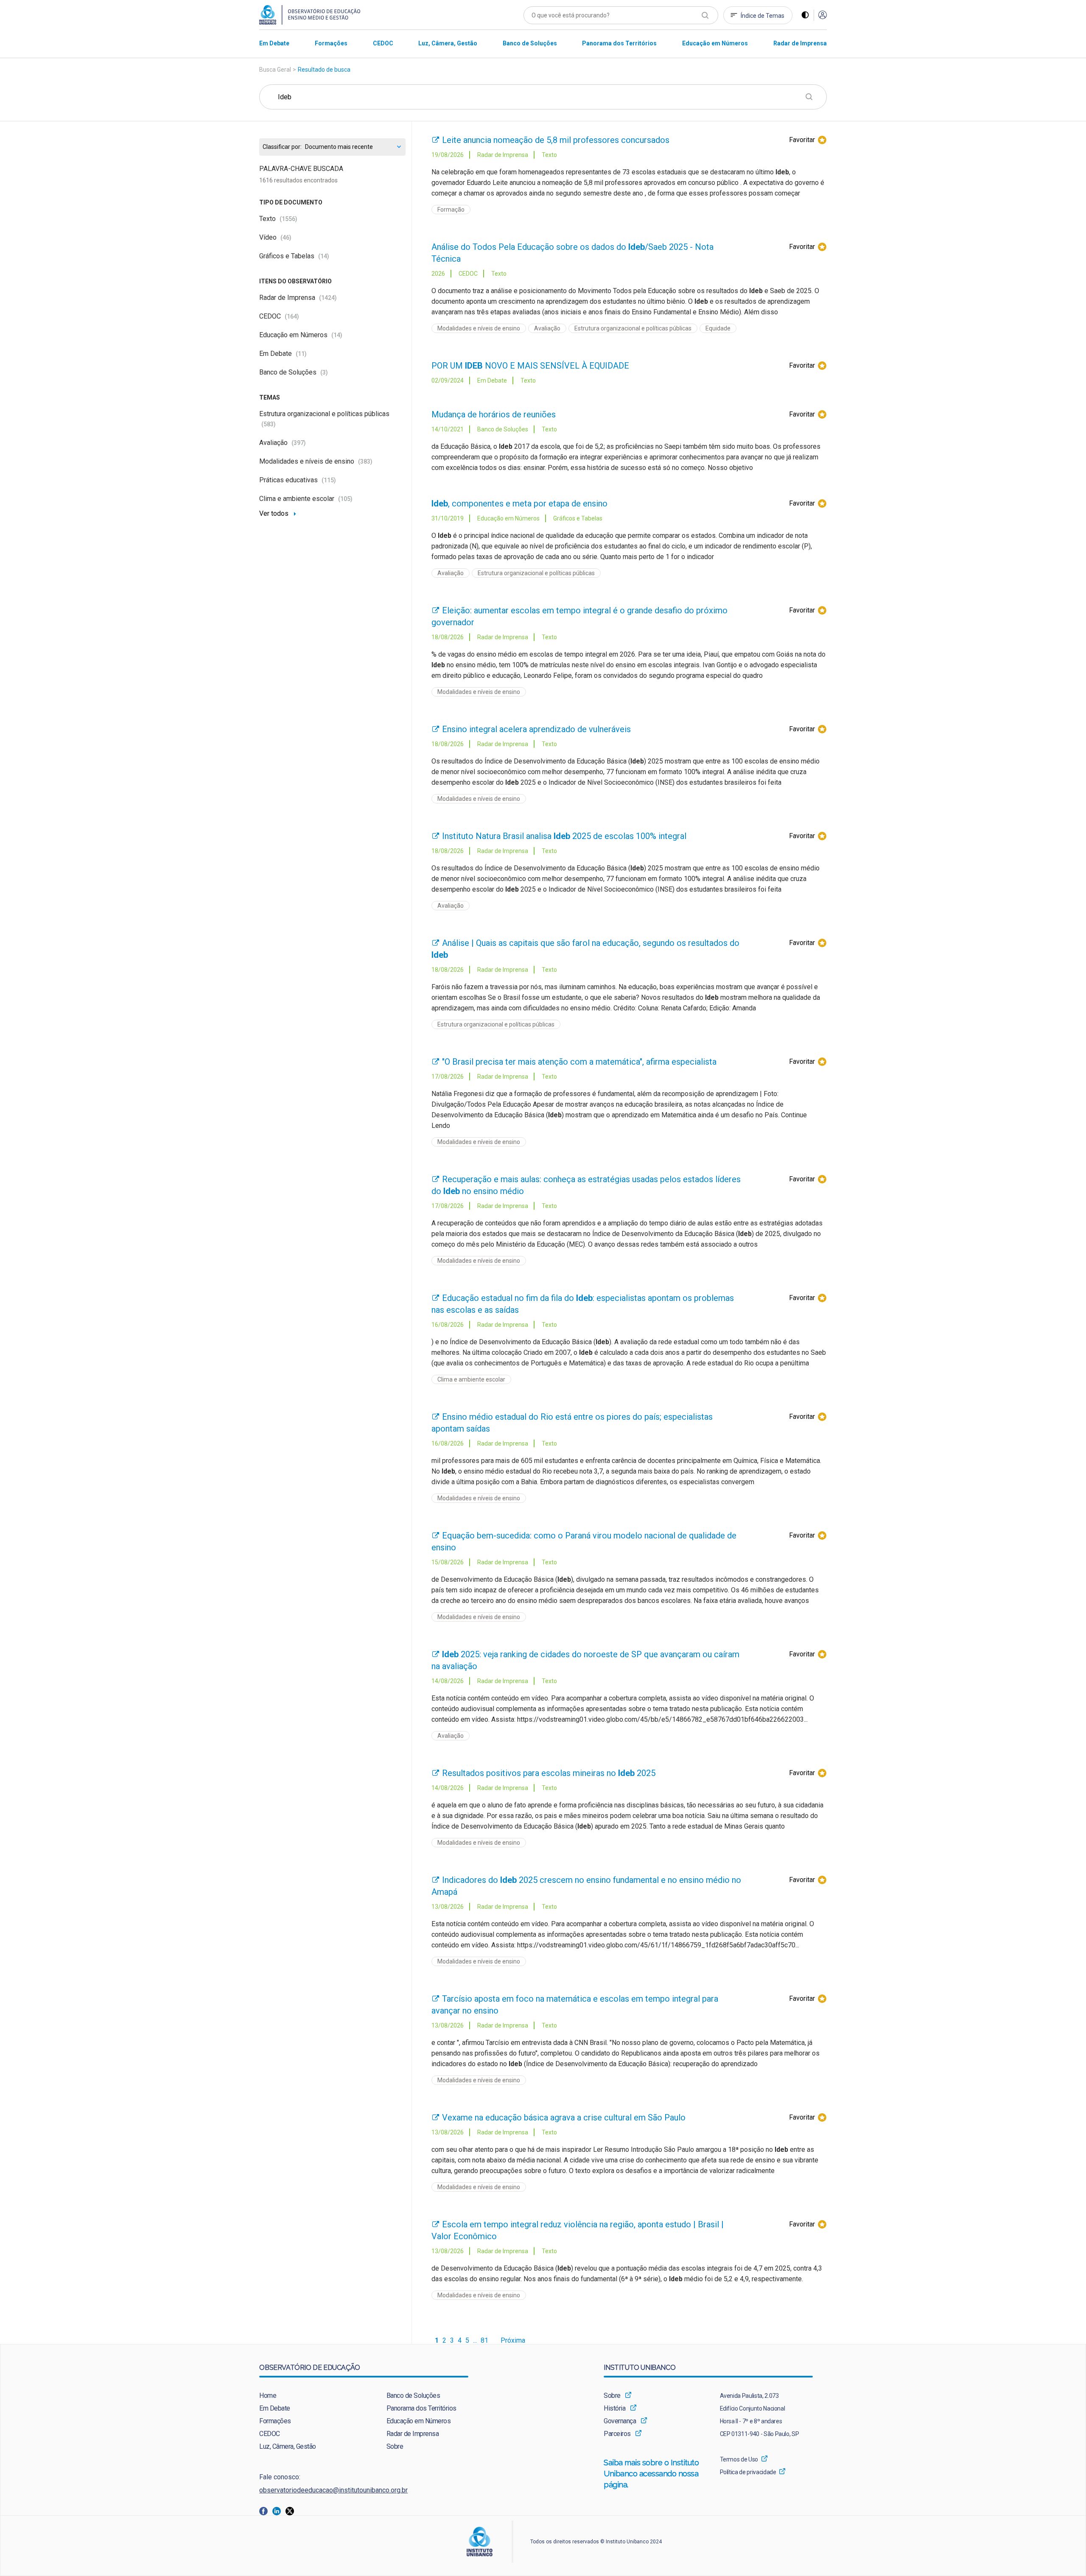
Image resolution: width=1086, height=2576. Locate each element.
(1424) (328, 298)
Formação (451, 210)
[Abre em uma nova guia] (266, 2510)
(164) (292, 316)
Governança (620, 2421)
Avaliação (283, 443)
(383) (365, 461)
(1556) (288, 219)
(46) (286, 238)
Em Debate (283, 354)
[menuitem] (274, 43)
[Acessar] (823, 15)
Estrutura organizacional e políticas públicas (633, 328)
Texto (278, 219)
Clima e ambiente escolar (306, 499)
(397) (299, 443)
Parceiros (617, 2434)
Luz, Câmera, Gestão (288, 2446)
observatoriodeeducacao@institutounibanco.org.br (333, 2490)
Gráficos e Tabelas (294, 256)
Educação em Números (301, 335)
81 (484, 2341)
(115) (329, 480)
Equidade (718, 328)
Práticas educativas (298, 480)
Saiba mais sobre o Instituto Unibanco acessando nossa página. (652, 2474)
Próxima (513, 2341)
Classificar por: (282, 147)
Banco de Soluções (294, 372)
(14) (324, 256)
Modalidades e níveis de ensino (316, 461)
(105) (345, 499)
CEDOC (279, 316)
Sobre (395, 2446)
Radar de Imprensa (298, 298)
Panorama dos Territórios (421, 2408)
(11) (301, 354)
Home (268, 2396)
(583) (269, 424)
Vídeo (275, 237)
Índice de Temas (763, 16)
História (614, 2408)
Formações (275, 2421)
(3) (324, 372)
